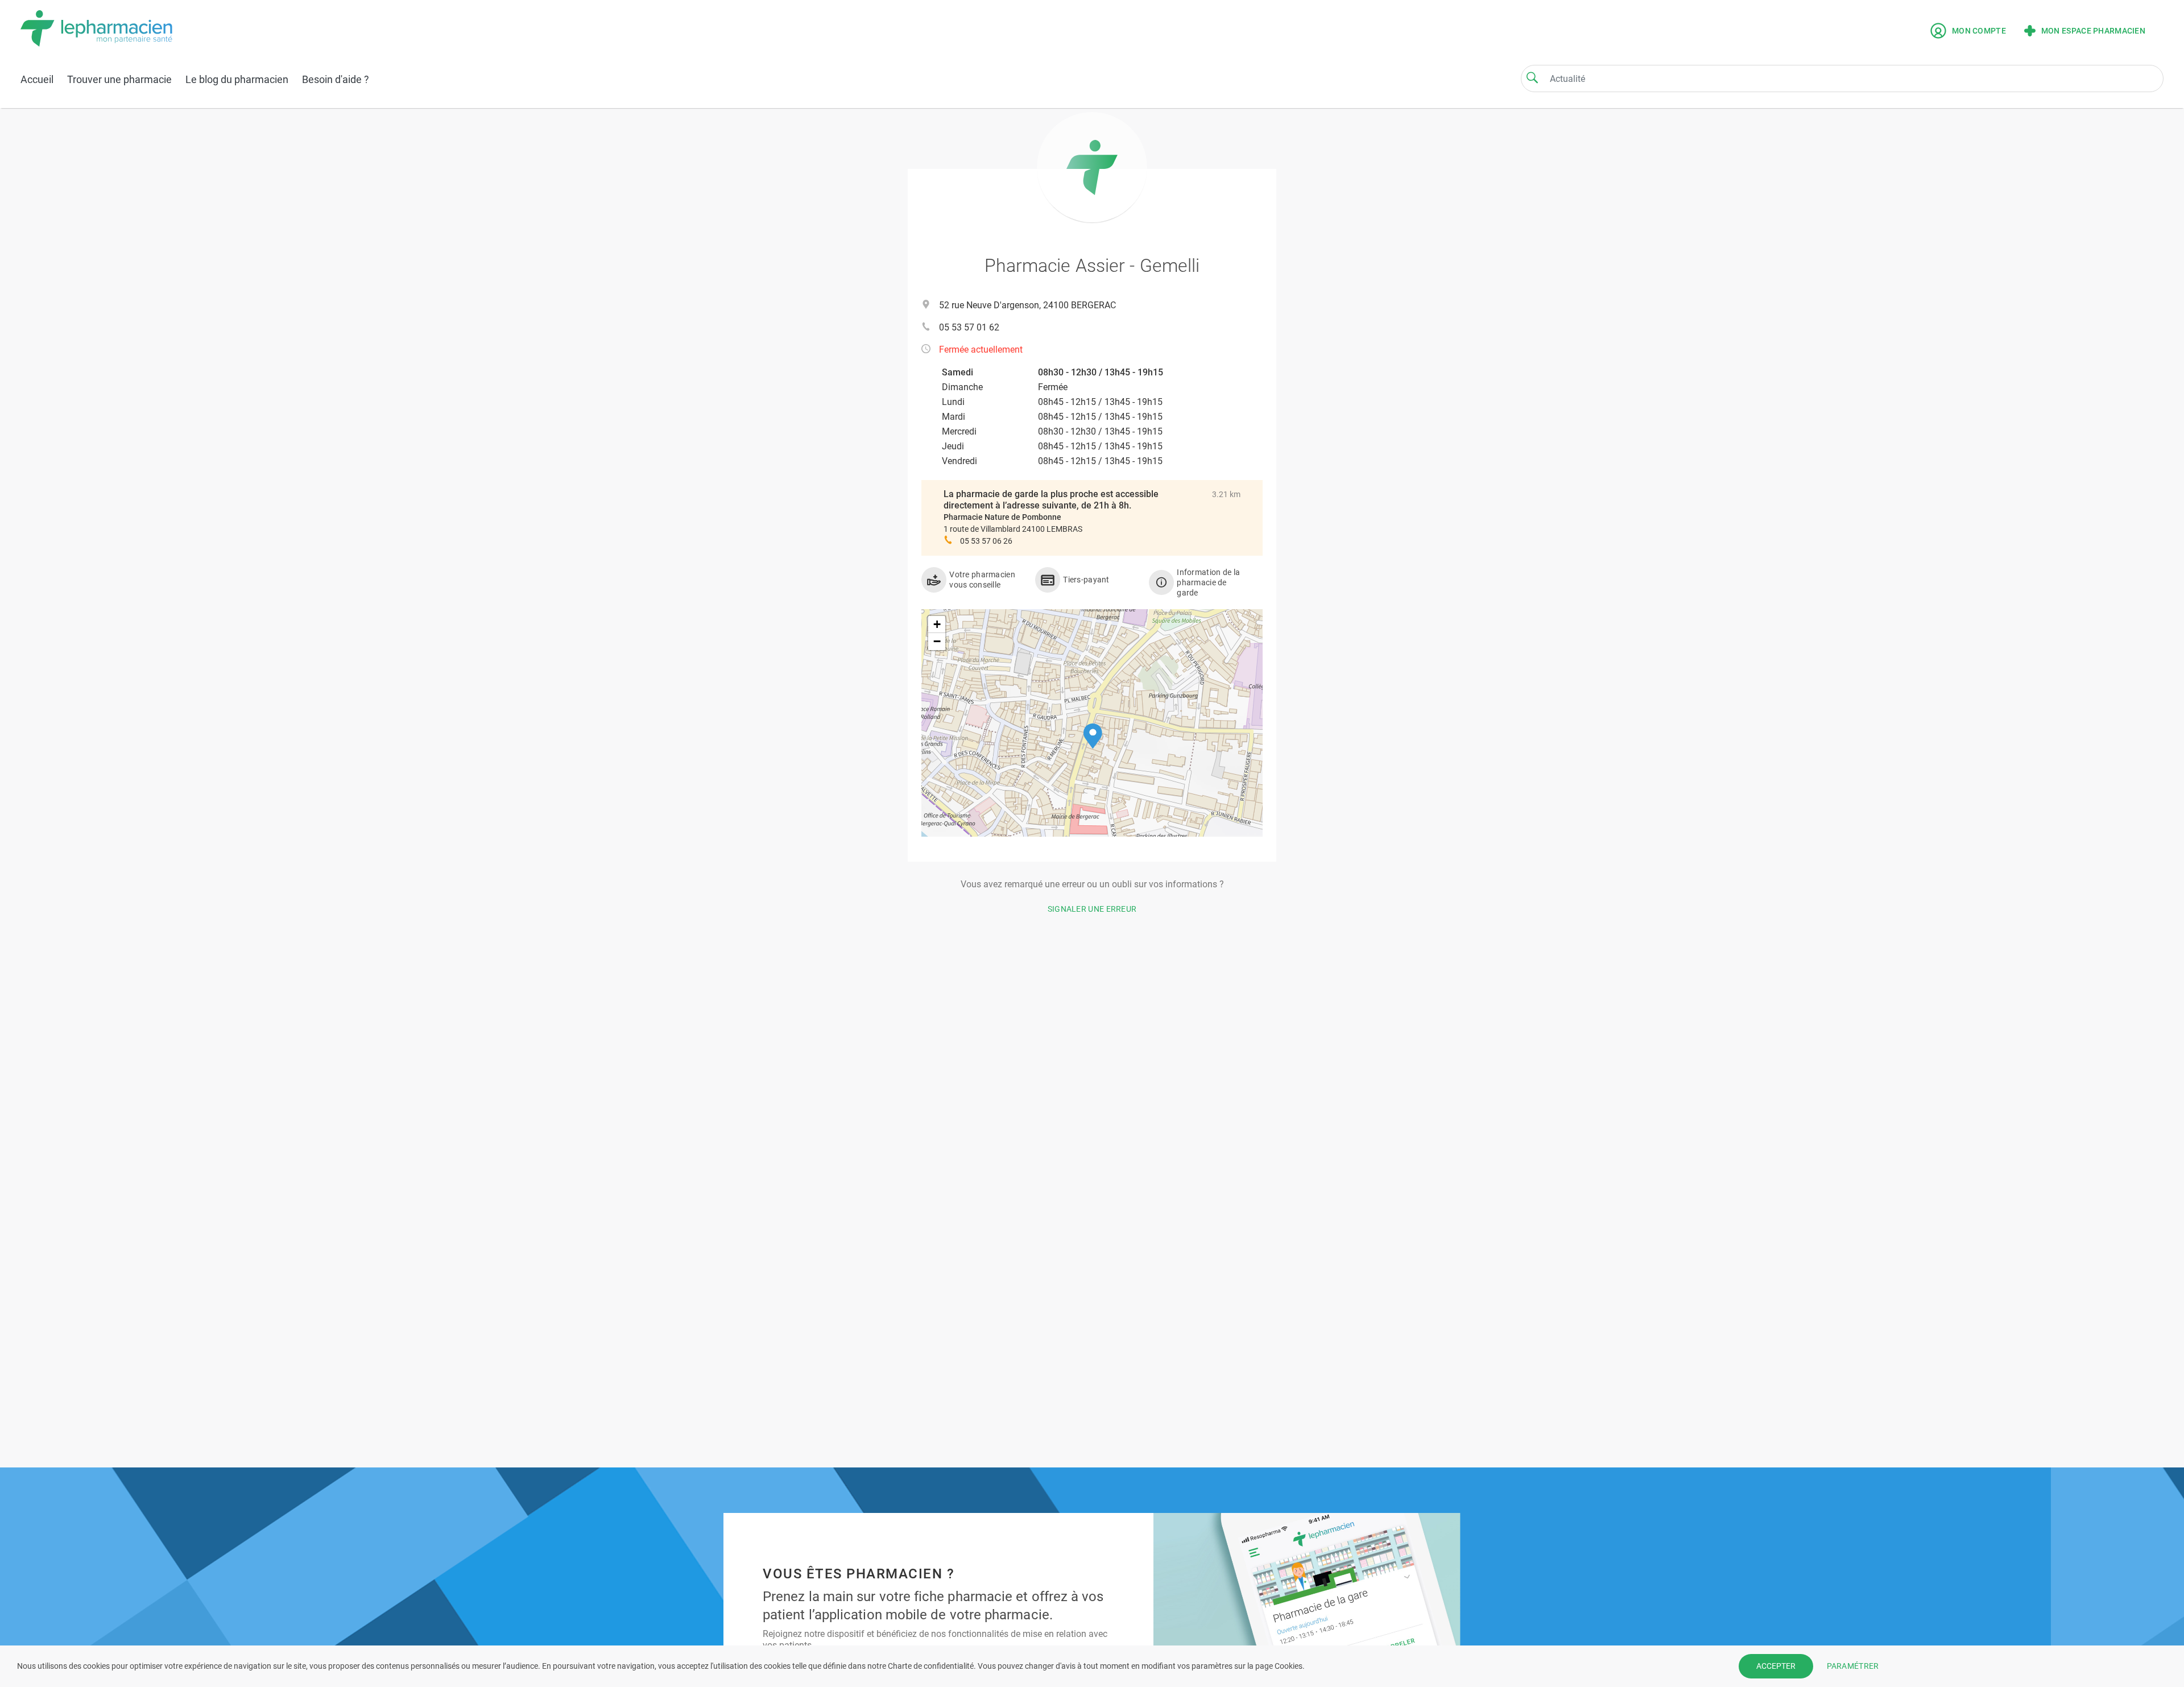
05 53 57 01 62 (969, 327)
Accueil (37, 79)
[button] (1093, 736)
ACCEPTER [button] (1776, 1666)
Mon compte (1979, 31)
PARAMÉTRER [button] (1853, 1666)
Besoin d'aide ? (336, 79)
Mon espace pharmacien (2093, 31)
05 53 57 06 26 (986, 541)
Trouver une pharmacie (119, 79)
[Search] (1532, 77)
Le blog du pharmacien (237, 79)
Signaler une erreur (1092, 909)
